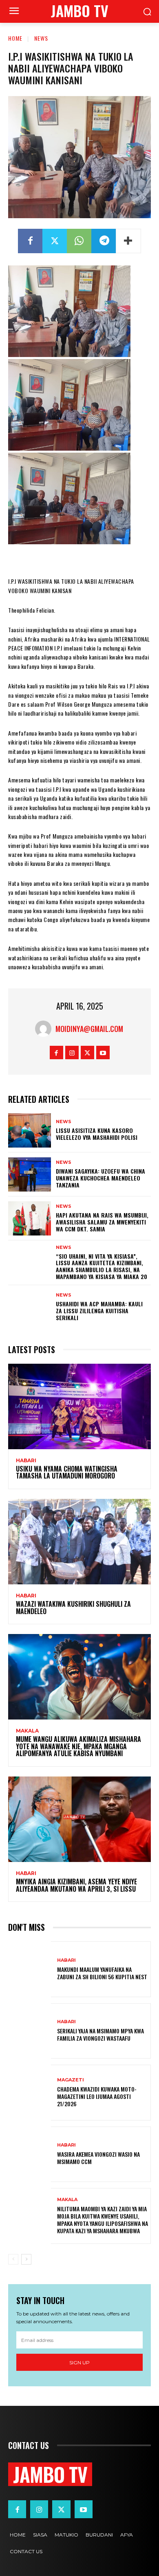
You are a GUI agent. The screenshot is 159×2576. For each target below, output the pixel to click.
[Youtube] (103, 1053)
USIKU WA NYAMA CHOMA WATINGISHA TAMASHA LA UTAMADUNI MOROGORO (67, 1472)
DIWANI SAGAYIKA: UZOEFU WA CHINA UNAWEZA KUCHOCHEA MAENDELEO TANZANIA (100, 1178)
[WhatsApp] (79, 241)
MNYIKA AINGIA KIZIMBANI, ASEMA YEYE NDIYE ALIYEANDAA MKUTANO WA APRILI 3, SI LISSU (76, 1885)
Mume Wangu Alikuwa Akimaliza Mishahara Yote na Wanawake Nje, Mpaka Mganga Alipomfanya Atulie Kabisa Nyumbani (78, 1746)
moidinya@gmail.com (89, 1029)
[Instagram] (72, 1053)
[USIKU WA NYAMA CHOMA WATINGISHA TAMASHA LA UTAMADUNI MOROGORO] (79, 1406)
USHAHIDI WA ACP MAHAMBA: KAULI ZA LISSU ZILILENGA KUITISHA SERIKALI (99, 1311)
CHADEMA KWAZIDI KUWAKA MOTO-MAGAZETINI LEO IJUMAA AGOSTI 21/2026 (97, 2096)
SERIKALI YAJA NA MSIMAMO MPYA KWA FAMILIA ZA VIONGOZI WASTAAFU (100, 2034)
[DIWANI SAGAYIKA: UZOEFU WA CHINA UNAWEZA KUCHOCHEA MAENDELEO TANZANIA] (30, 1174)
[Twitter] (55, 241)
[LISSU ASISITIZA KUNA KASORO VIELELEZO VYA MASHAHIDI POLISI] (30, 1130)
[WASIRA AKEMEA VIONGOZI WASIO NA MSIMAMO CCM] (30, 2154)
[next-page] (26, 2259)
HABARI (26, 1461)
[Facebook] (30, 241)
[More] (128, 241)
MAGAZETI (71, 2080)
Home (15, 38)
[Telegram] (104, 241)
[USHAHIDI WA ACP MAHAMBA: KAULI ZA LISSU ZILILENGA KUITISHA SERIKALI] (30, 1307)
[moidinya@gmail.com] (45, 1029)
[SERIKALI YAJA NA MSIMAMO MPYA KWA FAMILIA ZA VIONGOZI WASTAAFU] (30, 2031)
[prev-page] (13, 2259)
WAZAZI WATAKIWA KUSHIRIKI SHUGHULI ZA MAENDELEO (73, 1608)
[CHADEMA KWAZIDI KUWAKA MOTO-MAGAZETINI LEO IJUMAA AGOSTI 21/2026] (30, 2093)
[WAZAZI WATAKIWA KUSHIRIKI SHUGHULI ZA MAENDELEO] (79, 1542)
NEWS (41, 38)
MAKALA (27, 1731)
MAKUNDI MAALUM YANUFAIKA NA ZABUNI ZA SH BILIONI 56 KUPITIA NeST (102, 1973)
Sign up (79, 2362)
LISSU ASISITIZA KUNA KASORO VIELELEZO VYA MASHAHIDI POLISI (97, 1134)
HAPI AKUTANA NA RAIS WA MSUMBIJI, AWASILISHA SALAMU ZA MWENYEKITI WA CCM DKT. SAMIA (102, 1222)
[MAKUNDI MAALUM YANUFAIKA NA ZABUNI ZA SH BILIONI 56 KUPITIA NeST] (30, 1969)
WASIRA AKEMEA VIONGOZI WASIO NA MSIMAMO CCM (98, 2158)
